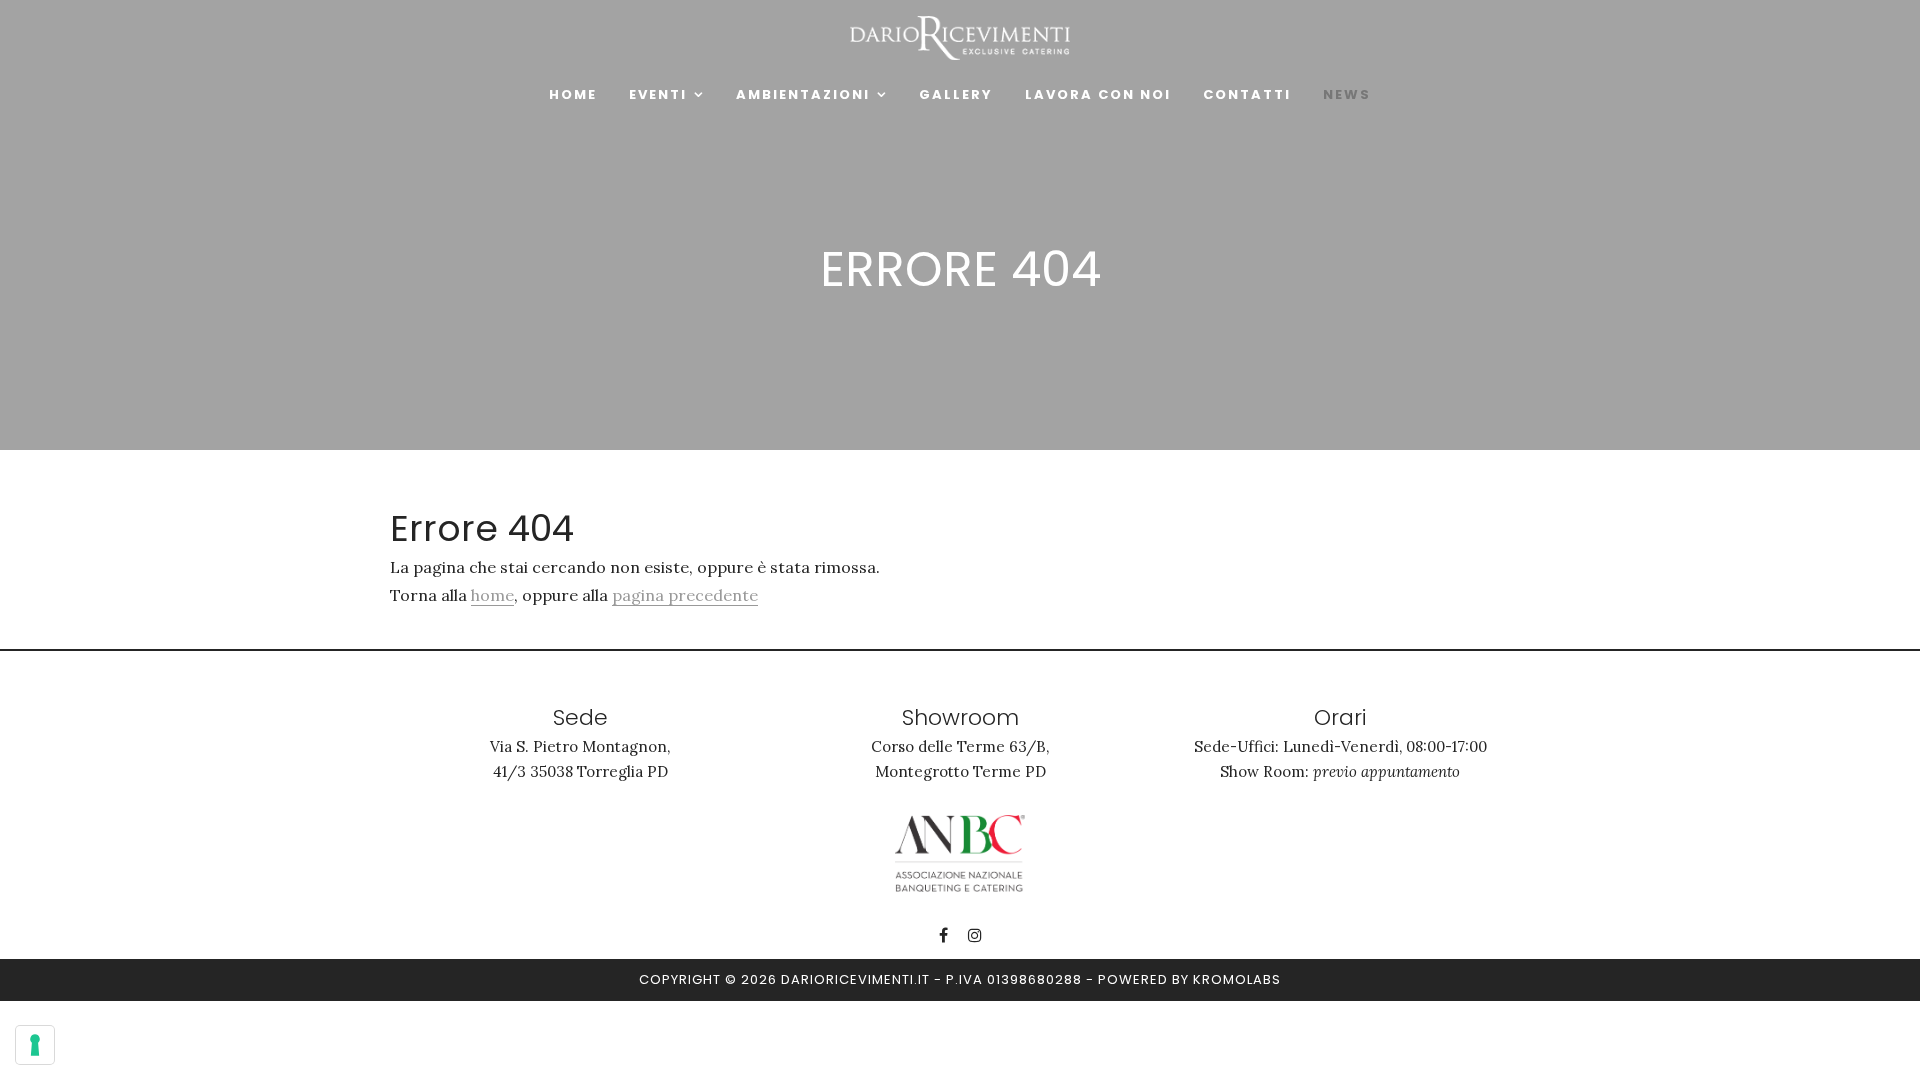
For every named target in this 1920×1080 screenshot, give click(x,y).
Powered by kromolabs (1189, 979)
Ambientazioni (803, 94)
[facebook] (943, 935)
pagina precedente (685, 595)
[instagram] (975, 935)
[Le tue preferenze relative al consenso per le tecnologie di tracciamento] (35, 1045)
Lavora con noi (1098, 94)
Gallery (956, 94)
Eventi (658, 94)
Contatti (1247, 94)
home (492, 595)
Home (573, 94)
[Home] (960, 36)
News (1347, 94)
